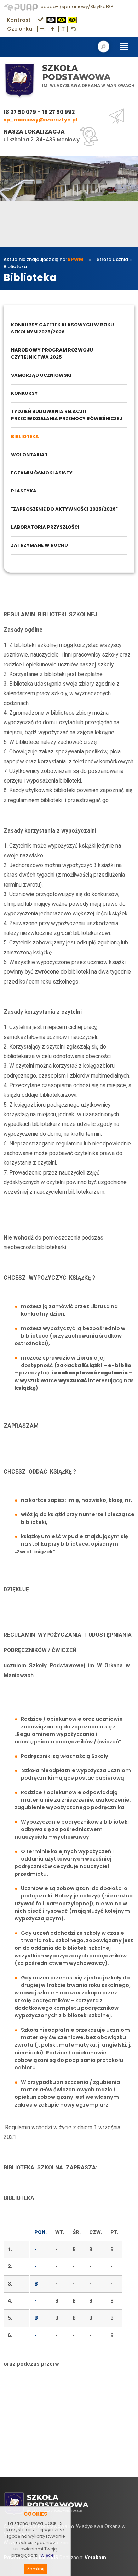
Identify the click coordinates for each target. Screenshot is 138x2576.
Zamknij (36, 2569)
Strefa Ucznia (112, 259)
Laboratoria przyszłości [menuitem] (45, 527)
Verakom (95, 2558)
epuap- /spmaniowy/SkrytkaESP (76, 7)
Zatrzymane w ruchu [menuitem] (39, 545)
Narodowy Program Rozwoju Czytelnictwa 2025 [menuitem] (52, 353)
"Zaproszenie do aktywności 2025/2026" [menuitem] (64, 509)
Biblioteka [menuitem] (25, 437)
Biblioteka (15, 266)
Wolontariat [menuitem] (29, 455)
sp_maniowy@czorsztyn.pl (40, 120)
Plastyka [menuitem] (24, 491)
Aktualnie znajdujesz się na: (43, 259)
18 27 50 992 (58, 112)
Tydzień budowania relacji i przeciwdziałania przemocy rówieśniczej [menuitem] (67, 415)
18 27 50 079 (20, 112)
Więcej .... (50, 2555)
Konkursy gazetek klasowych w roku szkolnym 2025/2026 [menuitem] (62, 328)
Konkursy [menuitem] (24, 393)
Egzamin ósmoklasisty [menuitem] (42, 473)
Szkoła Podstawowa (76, 73)
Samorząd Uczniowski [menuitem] (41, 375)
